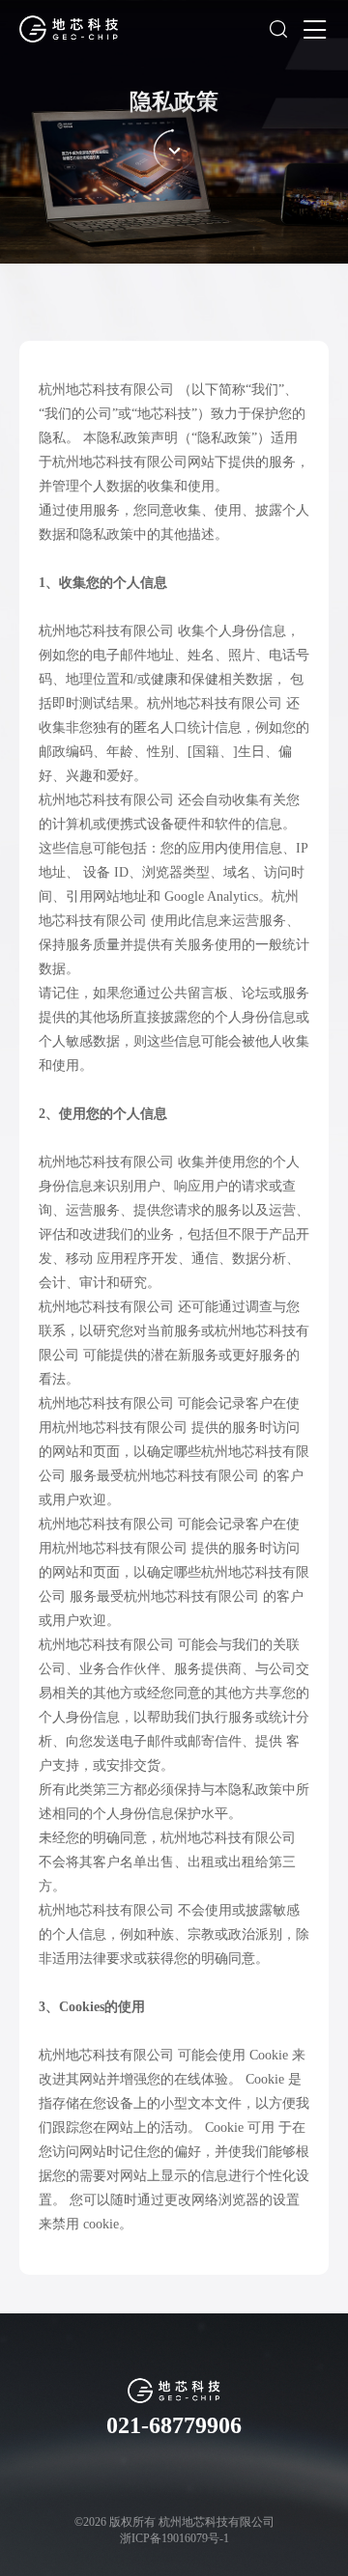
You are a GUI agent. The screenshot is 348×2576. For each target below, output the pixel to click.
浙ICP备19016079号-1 (174, 2538)
